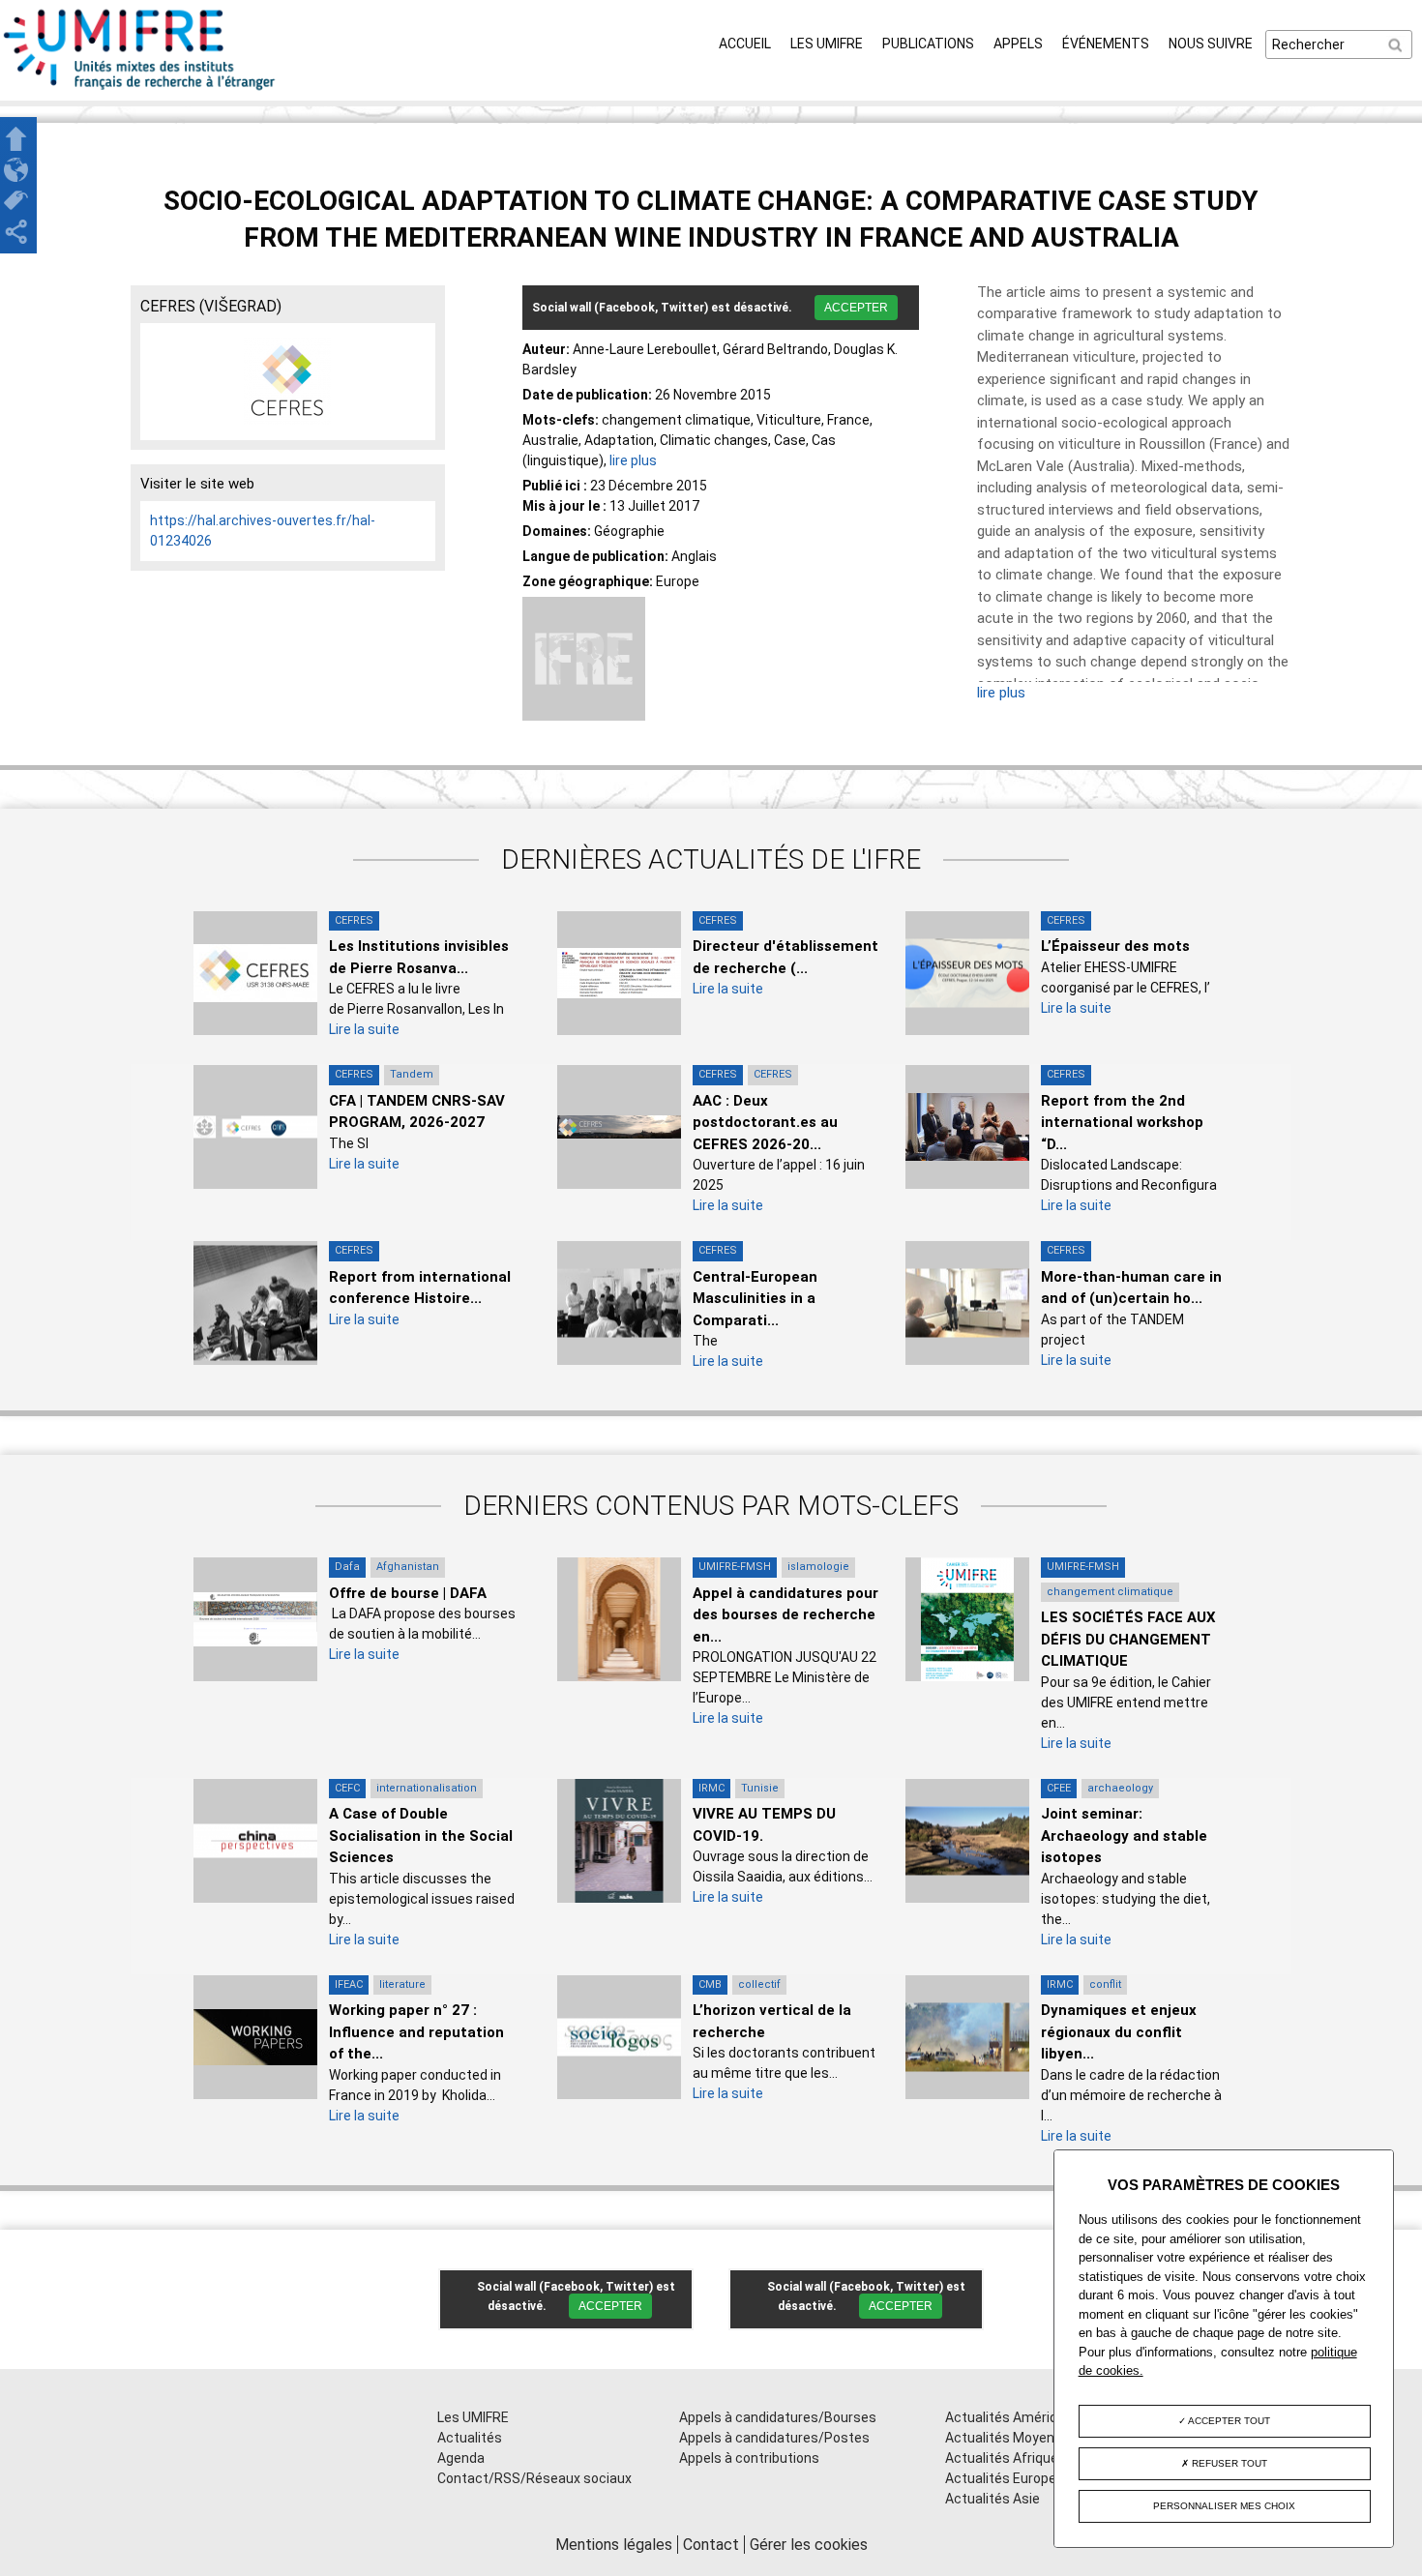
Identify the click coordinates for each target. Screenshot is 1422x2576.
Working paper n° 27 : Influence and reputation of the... (416, 2032)
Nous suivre (1211, 44)
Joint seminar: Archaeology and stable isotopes (1124, 1836)
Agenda (461, 2458)
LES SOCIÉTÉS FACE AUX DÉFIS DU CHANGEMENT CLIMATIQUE (1128, 1639)
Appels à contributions (749, 2458)
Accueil (745, 44)
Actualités (470, 2438)
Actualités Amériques (1013, 2417)
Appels (1018, 44)
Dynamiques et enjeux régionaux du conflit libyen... (1119, 2032)
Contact (711, 2545)
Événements (1106, 44)
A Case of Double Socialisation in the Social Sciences (421, 1836)
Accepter (856, 308)
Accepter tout (1228, 2421)
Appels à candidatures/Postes (774, 2438)
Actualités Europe (1001, 2478)
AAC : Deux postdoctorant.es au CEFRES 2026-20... (765, 1123)
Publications (928, 44)
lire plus (633, 460)
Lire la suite (364, 1029)
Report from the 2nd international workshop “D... (1122, 1123)
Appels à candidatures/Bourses (778, 2417)
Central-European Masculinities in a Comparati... (755, 1299)
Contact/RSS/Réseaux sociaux (534, 2478)
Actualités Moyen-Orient (1022, 2438)
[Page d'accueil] (140, 90)
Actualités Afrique (1002, 2458)
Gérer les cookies (809, 2545)
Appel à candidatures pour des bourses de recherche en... (785, 1615)
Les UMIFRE (827, 44)
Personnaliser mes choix (1224, 2506)
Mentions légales (614, 2545)
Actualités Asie (992, 2499)
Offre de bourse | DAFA (408, 1593)
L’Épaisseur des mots (1115, 946)
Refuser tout (1228, 2463)
